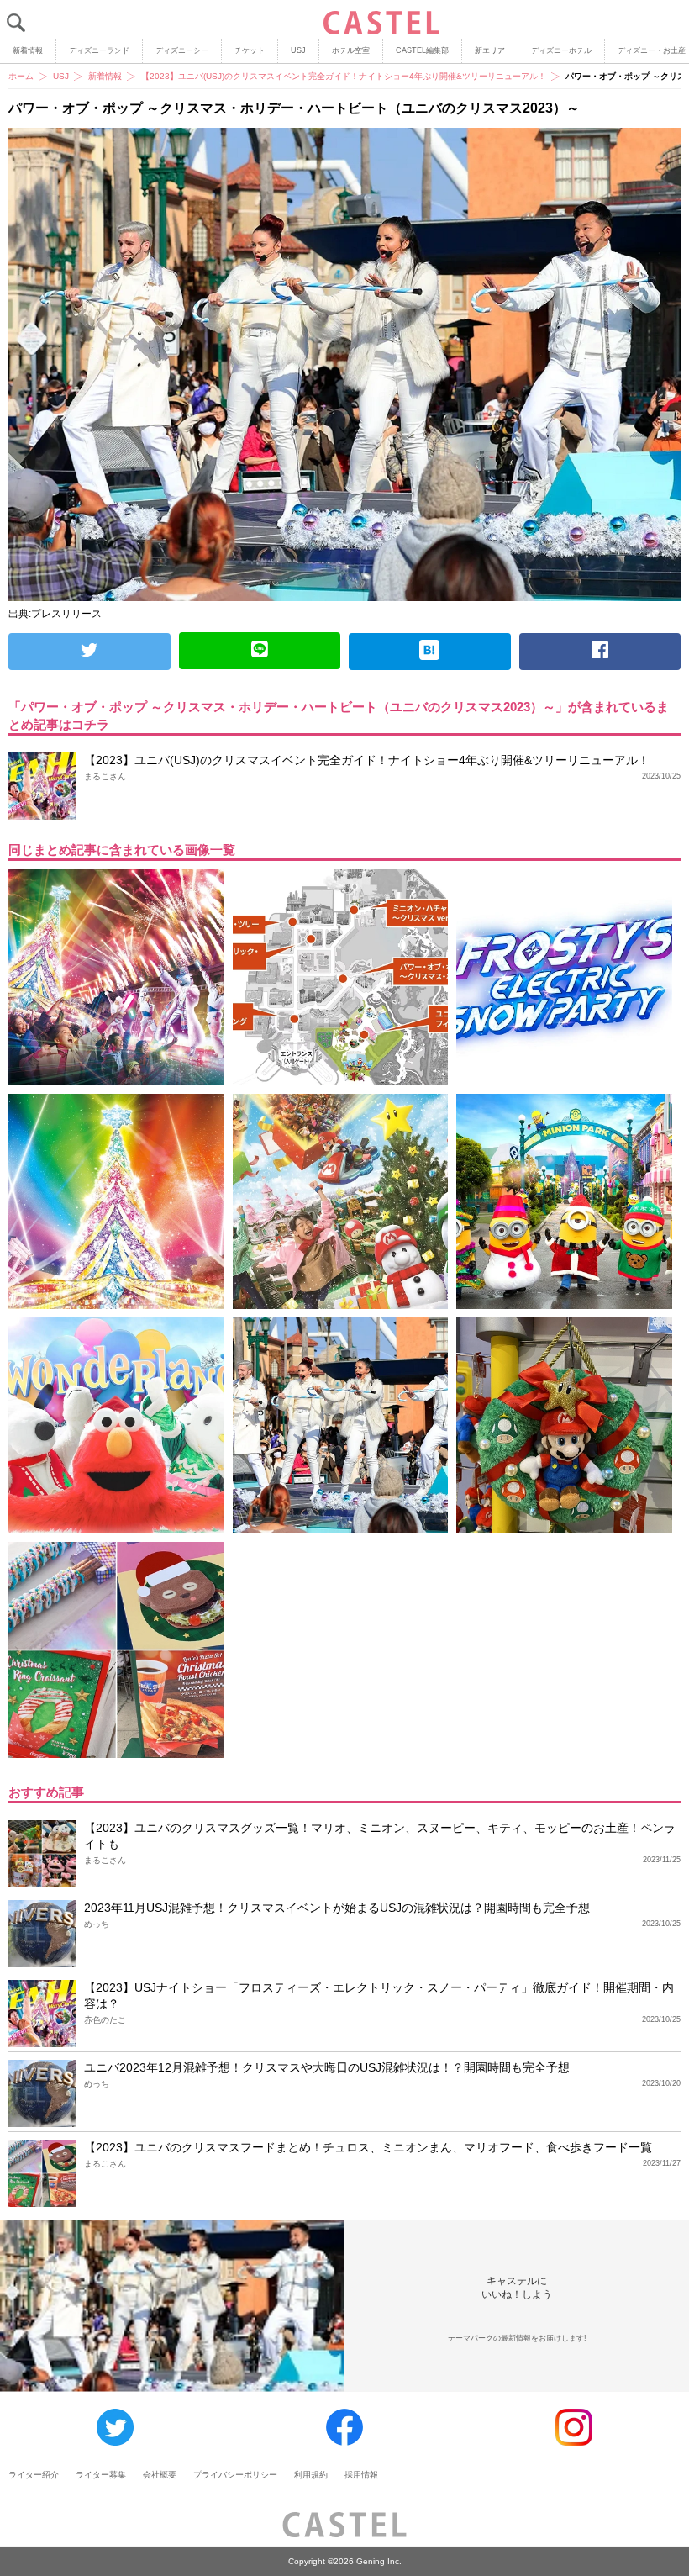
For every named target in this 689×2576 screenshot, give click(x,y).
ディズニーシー (182, 50)
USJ (298, 50)
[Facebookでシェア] (600, 652)
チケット (250, 50)
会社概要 (160, 2475)
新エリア (490, 50)
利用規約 (311, 2475)
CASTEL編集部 (422, 50)
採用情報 (361, 2475)
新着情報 (28, 50)
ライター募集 (101, 2475)
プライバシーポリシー (235, 2475)
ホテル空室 (351, 50)
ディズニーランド (99, 50)
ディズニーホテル (561, 50)
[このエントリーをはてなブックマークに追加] (430, 652)
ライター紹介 (34, 2475)
